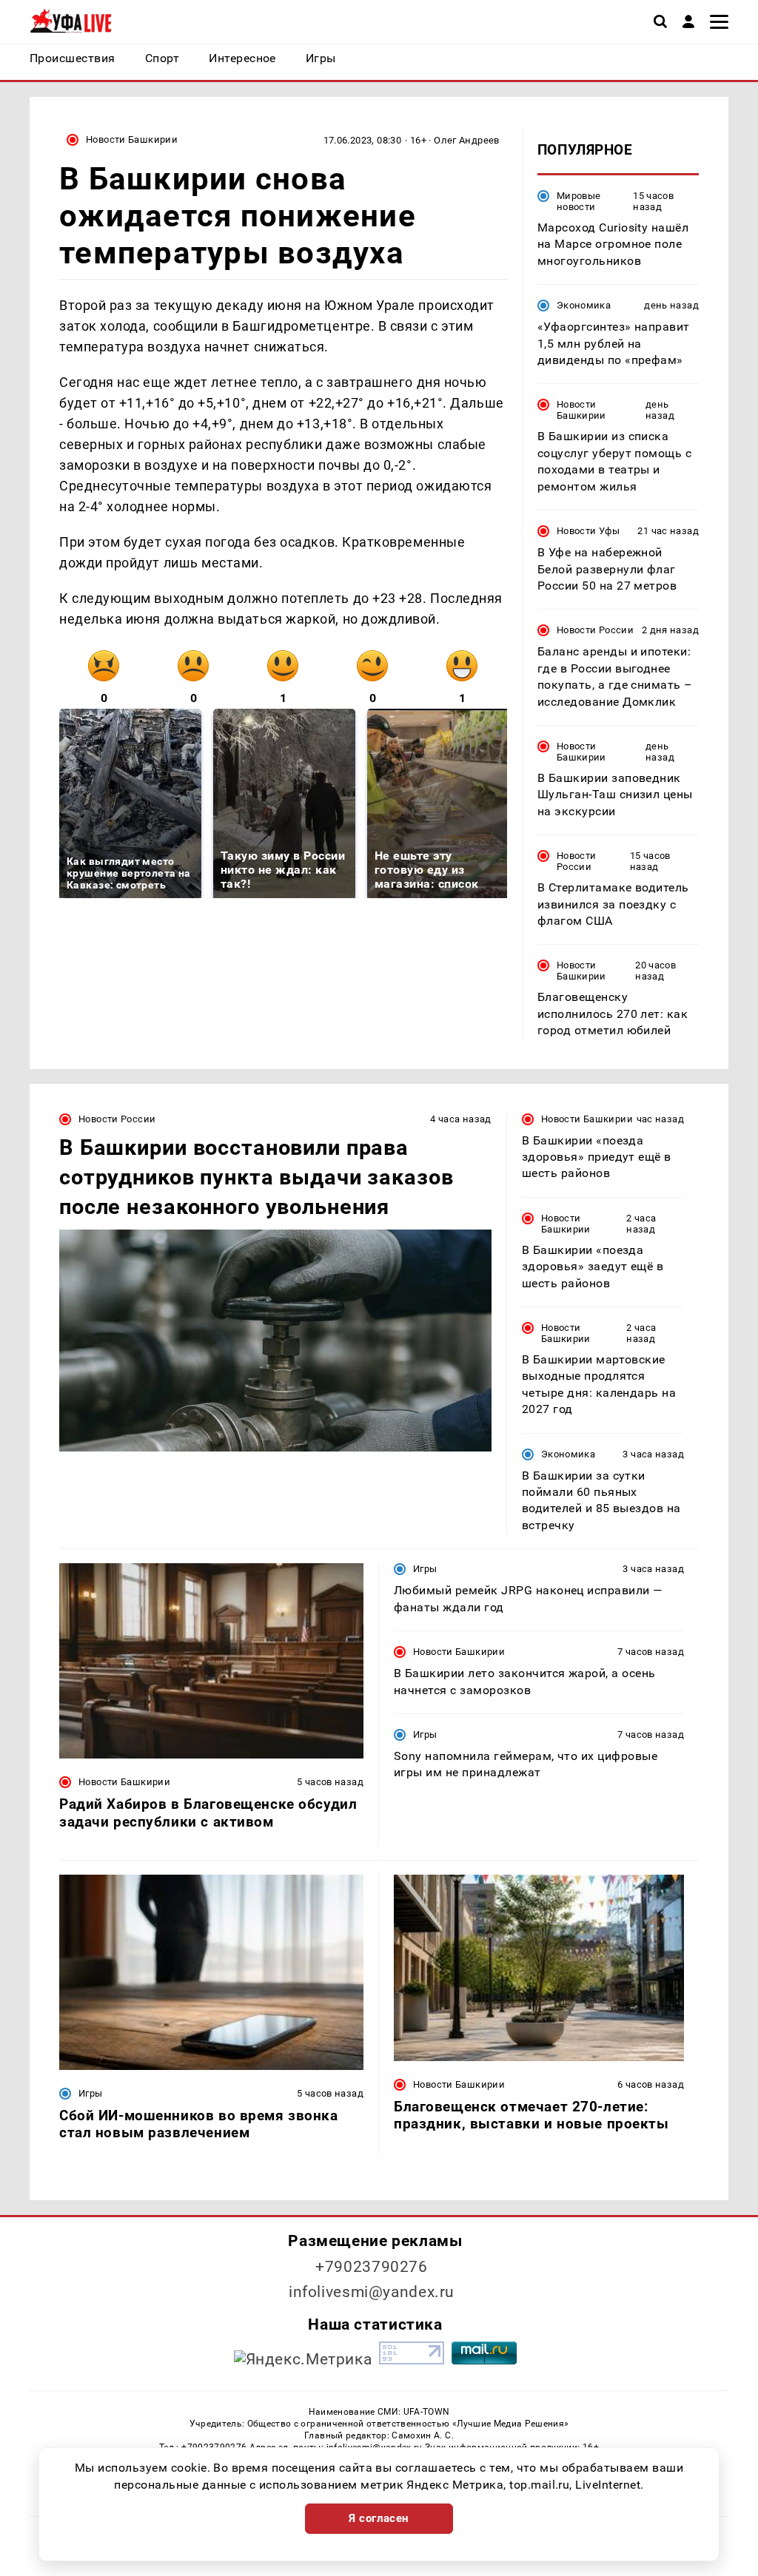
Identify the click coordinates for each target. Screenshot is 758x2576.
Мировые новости (579, 201)
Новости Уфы (588, 531)
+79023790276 (372, 2267)
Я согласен (379, 2518)
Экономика (584, 305)
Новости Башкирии (132, 139)
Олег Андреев (467, 140)
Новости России (595, 630)
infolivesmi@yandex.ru (372, 2292)
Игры (425, 1569)
